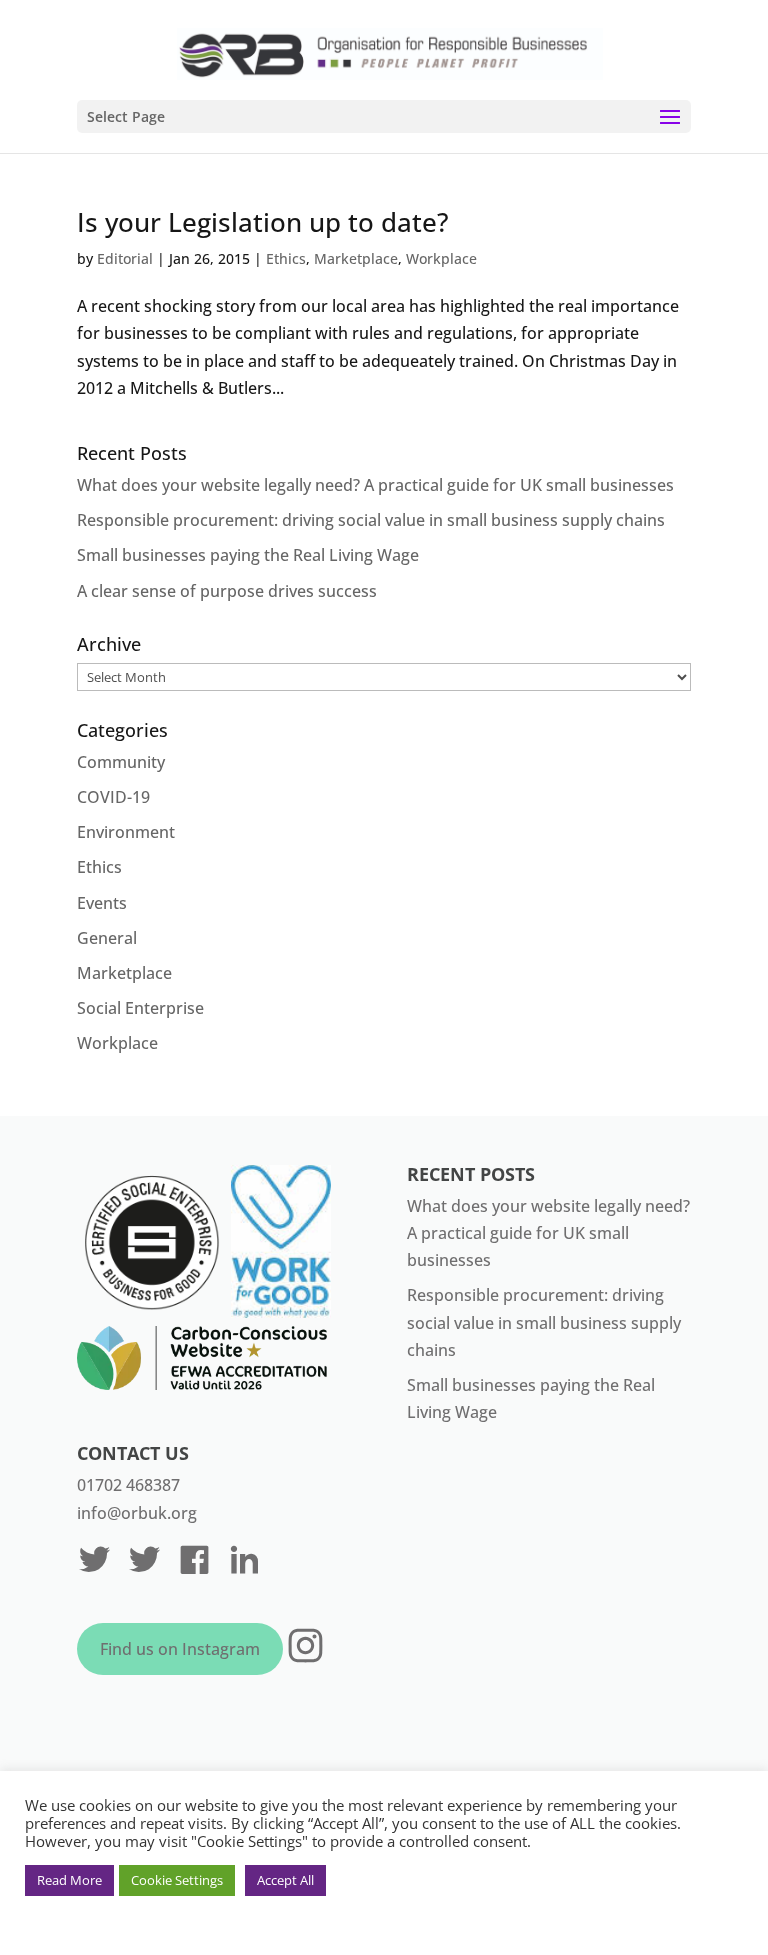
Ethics (286, 258)
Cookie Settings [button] (177, 1880)
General (107, 938)
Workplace (441, 258)
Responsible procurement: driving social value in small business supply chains (371, 520)
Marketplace (356, 258)
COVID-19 (113, 797)
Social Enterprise (140, 1008)
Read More (69, 1880)
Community (121, 762)
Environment (126, 832)
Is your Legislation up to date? (263, 222)
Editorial (125, 258)
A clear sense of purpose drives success (227, 591)
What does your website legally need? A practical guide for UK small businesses (375, 485)
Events (102, 903)
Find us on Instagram (180, 1649)
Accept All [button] (285, 1880)
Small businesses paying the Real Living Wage (248, 555)
